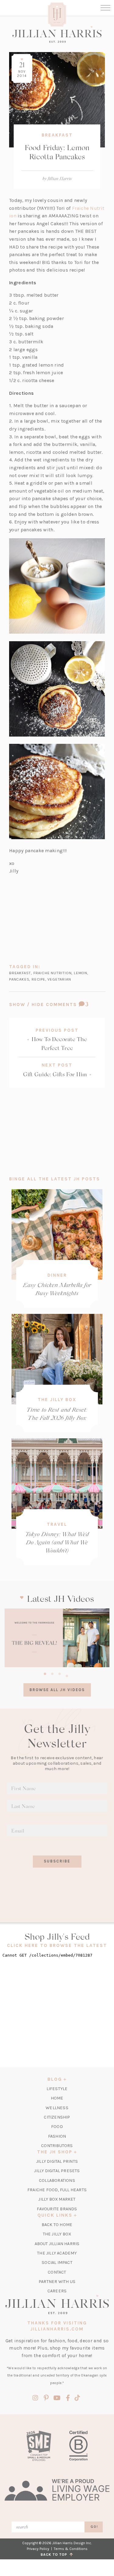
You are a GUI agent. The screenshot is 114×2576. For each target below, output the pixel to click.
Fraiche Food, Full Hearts (57, 2190)
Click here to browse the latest (57, 1945)
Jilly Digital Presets (57, 2171)
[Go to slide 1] (45, 1673)
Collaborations (57, 2180)
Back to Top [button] (55, 2555)
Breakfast (57, 135)
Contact (57, 2272)
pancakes (19, 979)
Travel (57, 1524)
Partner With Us (57, 2282)
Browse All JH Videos (57, 1690)
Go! (94, 2527)
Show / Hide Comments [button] (57, 1004)
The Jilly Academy (57, 2253)
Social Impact (57, 2263)
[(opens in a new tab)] (57, 1638)
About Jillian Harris (57, 2244)
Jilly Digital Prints (57, 2161)
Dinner (57, 1275)
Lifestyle (57, 2089)
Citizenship (57, 2117)
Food (57, 2127)
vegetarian (59, 979)
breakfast (20, 973)
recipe (38, 979)
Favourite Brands (57, 2209)
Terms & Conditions (71, 2549)
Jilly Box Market (57, 2199)
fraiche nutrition (53, 973)
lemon (81, 973)
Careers (57, 2291)
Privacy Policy (38, 2549)
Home (57, 2098)
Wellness (57, 2108)
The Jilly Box (57, 1400)
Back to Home (57, 2225)
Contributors (57, 2146)
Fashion (57, 2136)
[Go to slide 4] (67, 1675)
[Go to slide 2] (52, 1673)
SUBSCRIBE (57, 1861)
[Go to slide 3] (60, 1673)
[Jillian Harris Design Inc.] (57, 34)
